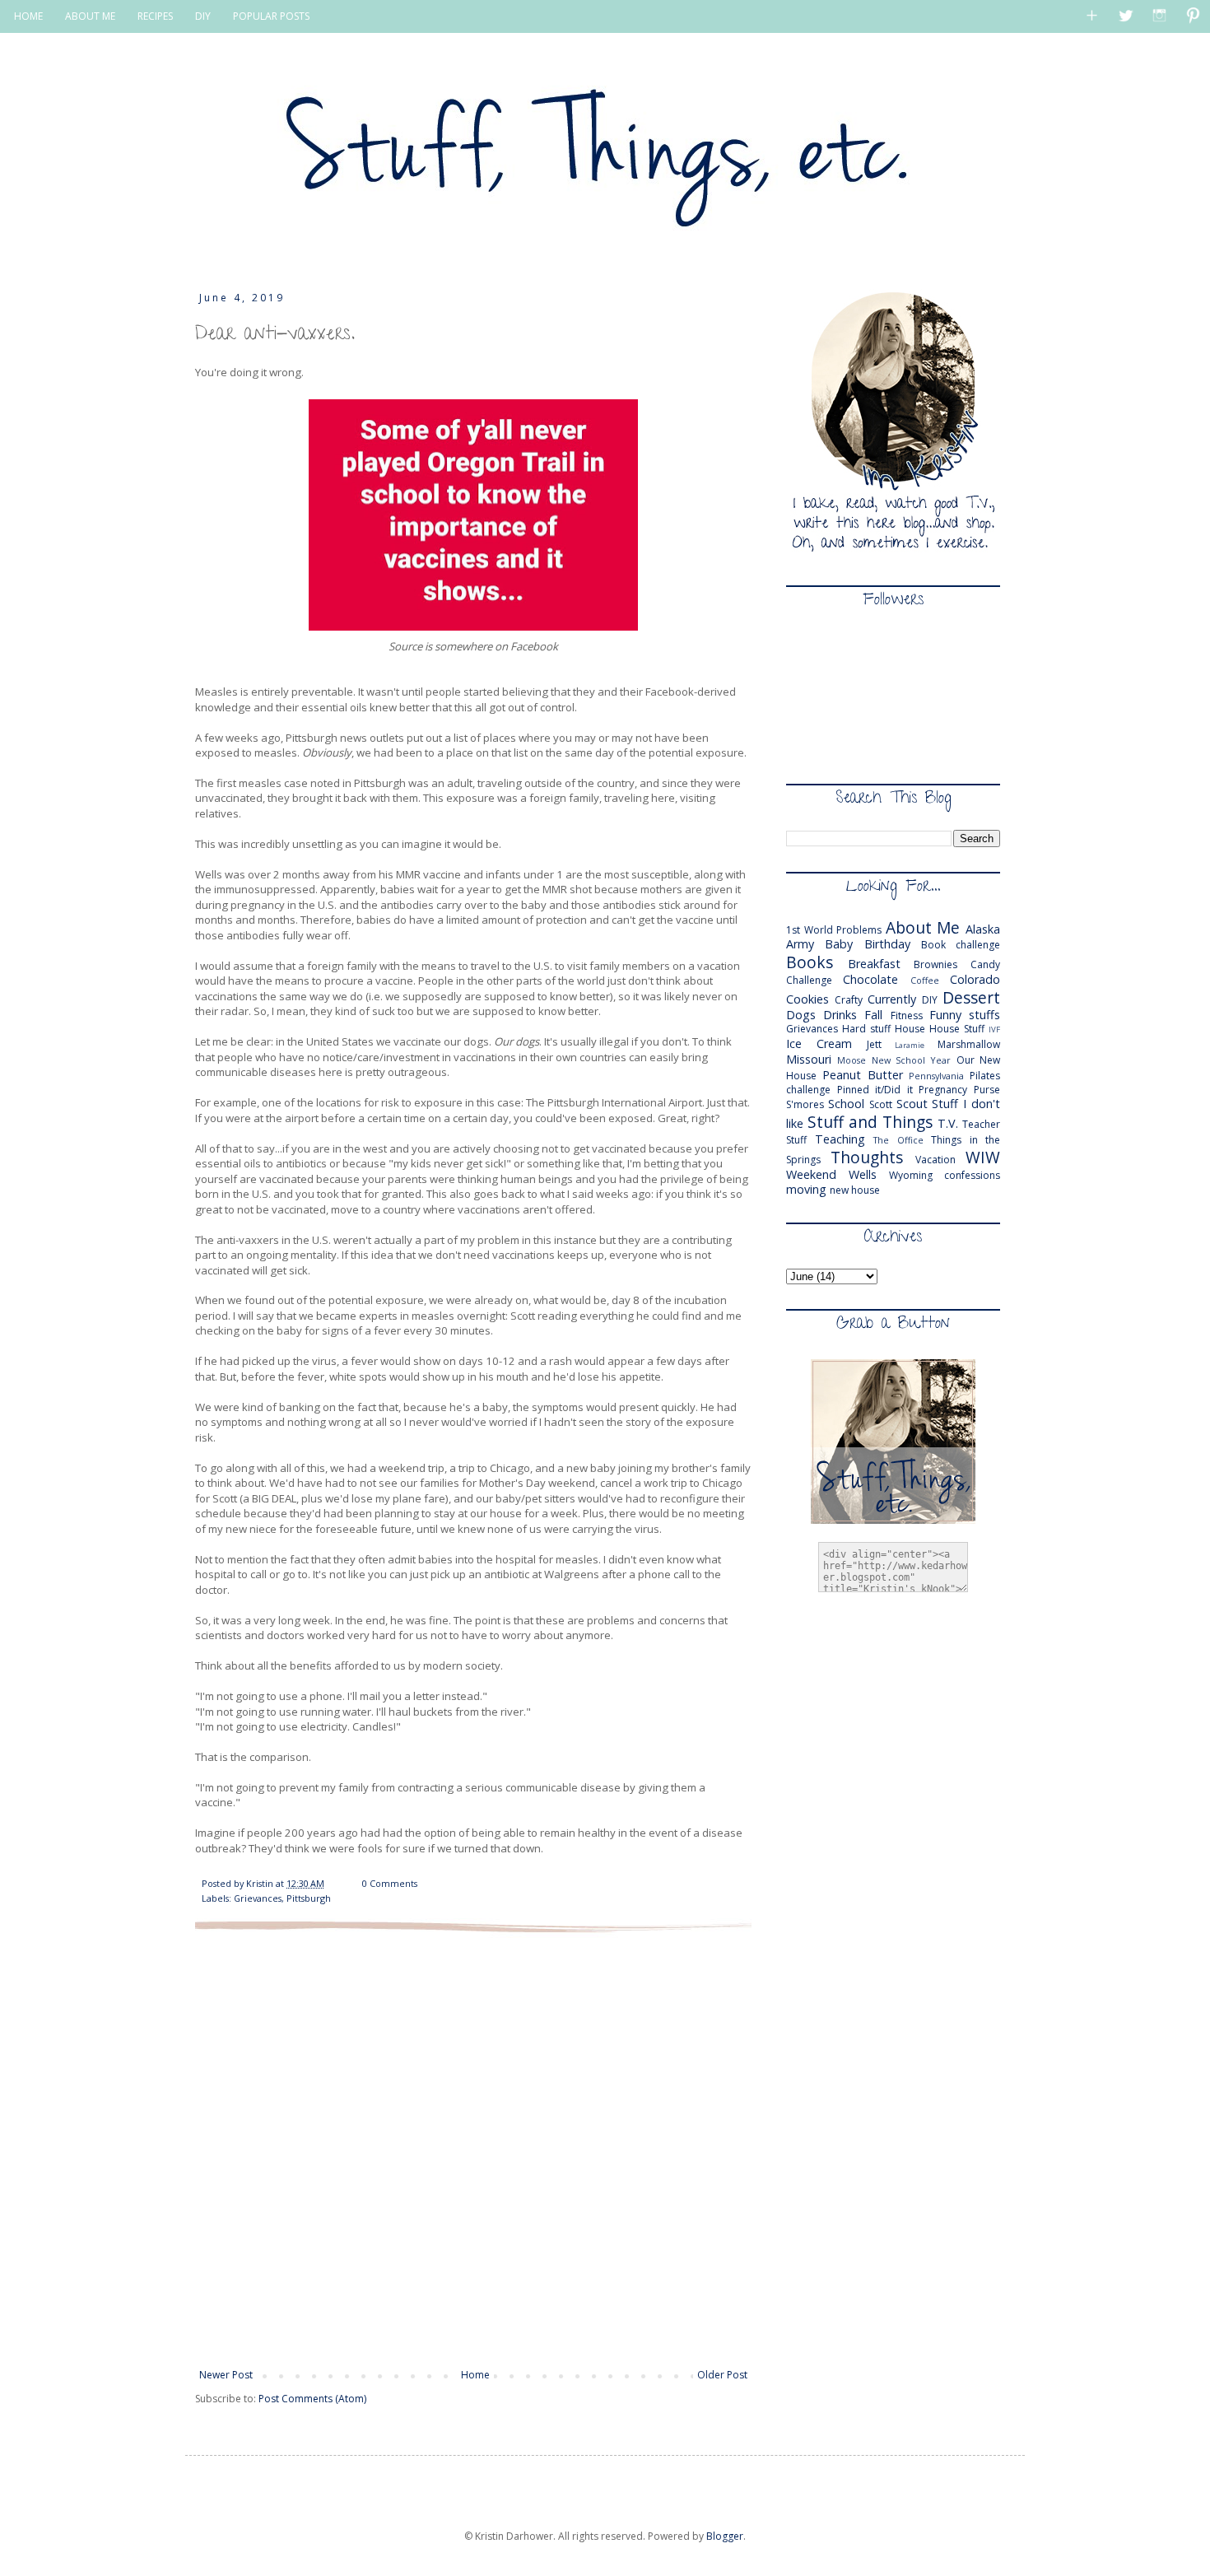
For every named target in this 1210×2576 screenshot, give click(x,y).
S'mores (805, 1104)
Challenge (809, 980)
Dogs (801, 1015)
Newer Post (226, 2375)
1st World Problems (834, 930)
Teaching (840, 1139)
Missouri (809, 1059)
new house (855, 1190)
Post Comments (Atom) (312, 2399)
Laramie (910, 1045)
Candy (985, 964)
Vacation (935, 1160)
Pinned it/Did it (875, 1090)
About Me (923, 927)
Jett (874, 1044)
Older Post (722, 2375)
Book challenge (961, 945)
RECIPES (155, 16)
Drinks (840, 1015)
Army (800, 944)
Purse (987, 1090)
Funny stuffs (965, 1015)
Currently (892, 999)
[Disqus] (473, 2149)
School (846, 1104)
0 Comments (390, 1883)
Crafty (849, 1000)
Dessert (971, 997)
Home (475, 2375)
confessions (972, 1175)
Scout (912, 1104)
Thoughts (867, 1157)
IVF (994, 1029)
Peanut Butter (863, 1075)
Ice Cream (819, 1043)
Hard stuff (866, 1029)
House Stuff (957, 1029)
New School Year (912, 1060)
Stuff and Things (870, 1122)
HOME (28, 16)
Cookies (807, 999)
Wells (863, 1174)
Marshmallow (969, 1044)
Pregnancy (943, 1090)
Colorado (975, 979)
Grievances (258, 1898)
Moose (852, 1060)
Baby (839, 944)
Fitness (907, 1015)
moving (806, 1189)
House (910, 1029)
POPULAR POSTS (271, 16)
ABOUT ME (90, 16)
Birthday (887, 944)
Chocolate (870, 979)
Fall (873, 1015)
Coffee (925, 980)
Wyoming (911, 1175)
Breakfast (874, 964)
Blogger (725, 2536)
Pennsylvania (936, 1076)
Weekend (811, 1174)
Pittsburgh (309, 1898)
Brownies (935, 964)
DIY (203, 16)
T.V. (948, 1123)
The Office (898, 1140)
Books (810, 962)
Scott (881, 1104)
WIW (983, 1157)
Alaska (983, 929)
